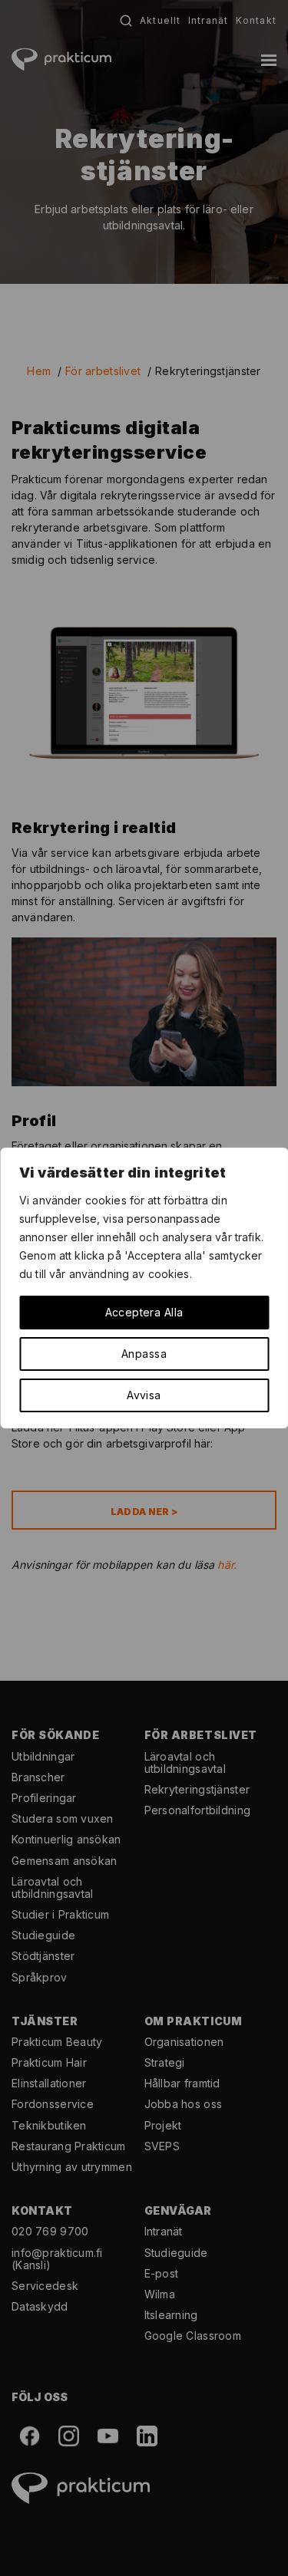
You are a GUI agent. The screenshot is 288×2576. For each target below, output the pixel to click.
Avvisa (144, 1395)
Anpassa (144, 1354)
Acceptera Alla (144, 1312)
